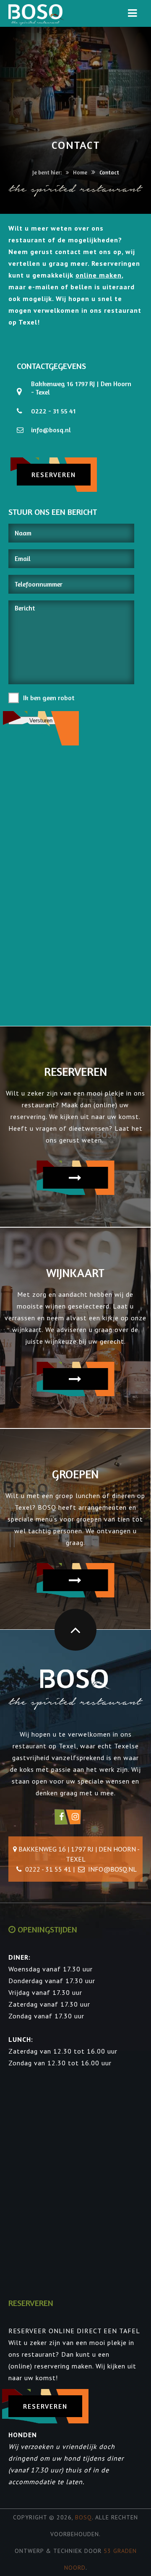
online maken (99, 275)
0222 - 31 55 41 (53, 411)
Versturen (41, 721)
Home (80, 172)
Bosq (83, 2517)
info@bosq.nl (51, 430)
